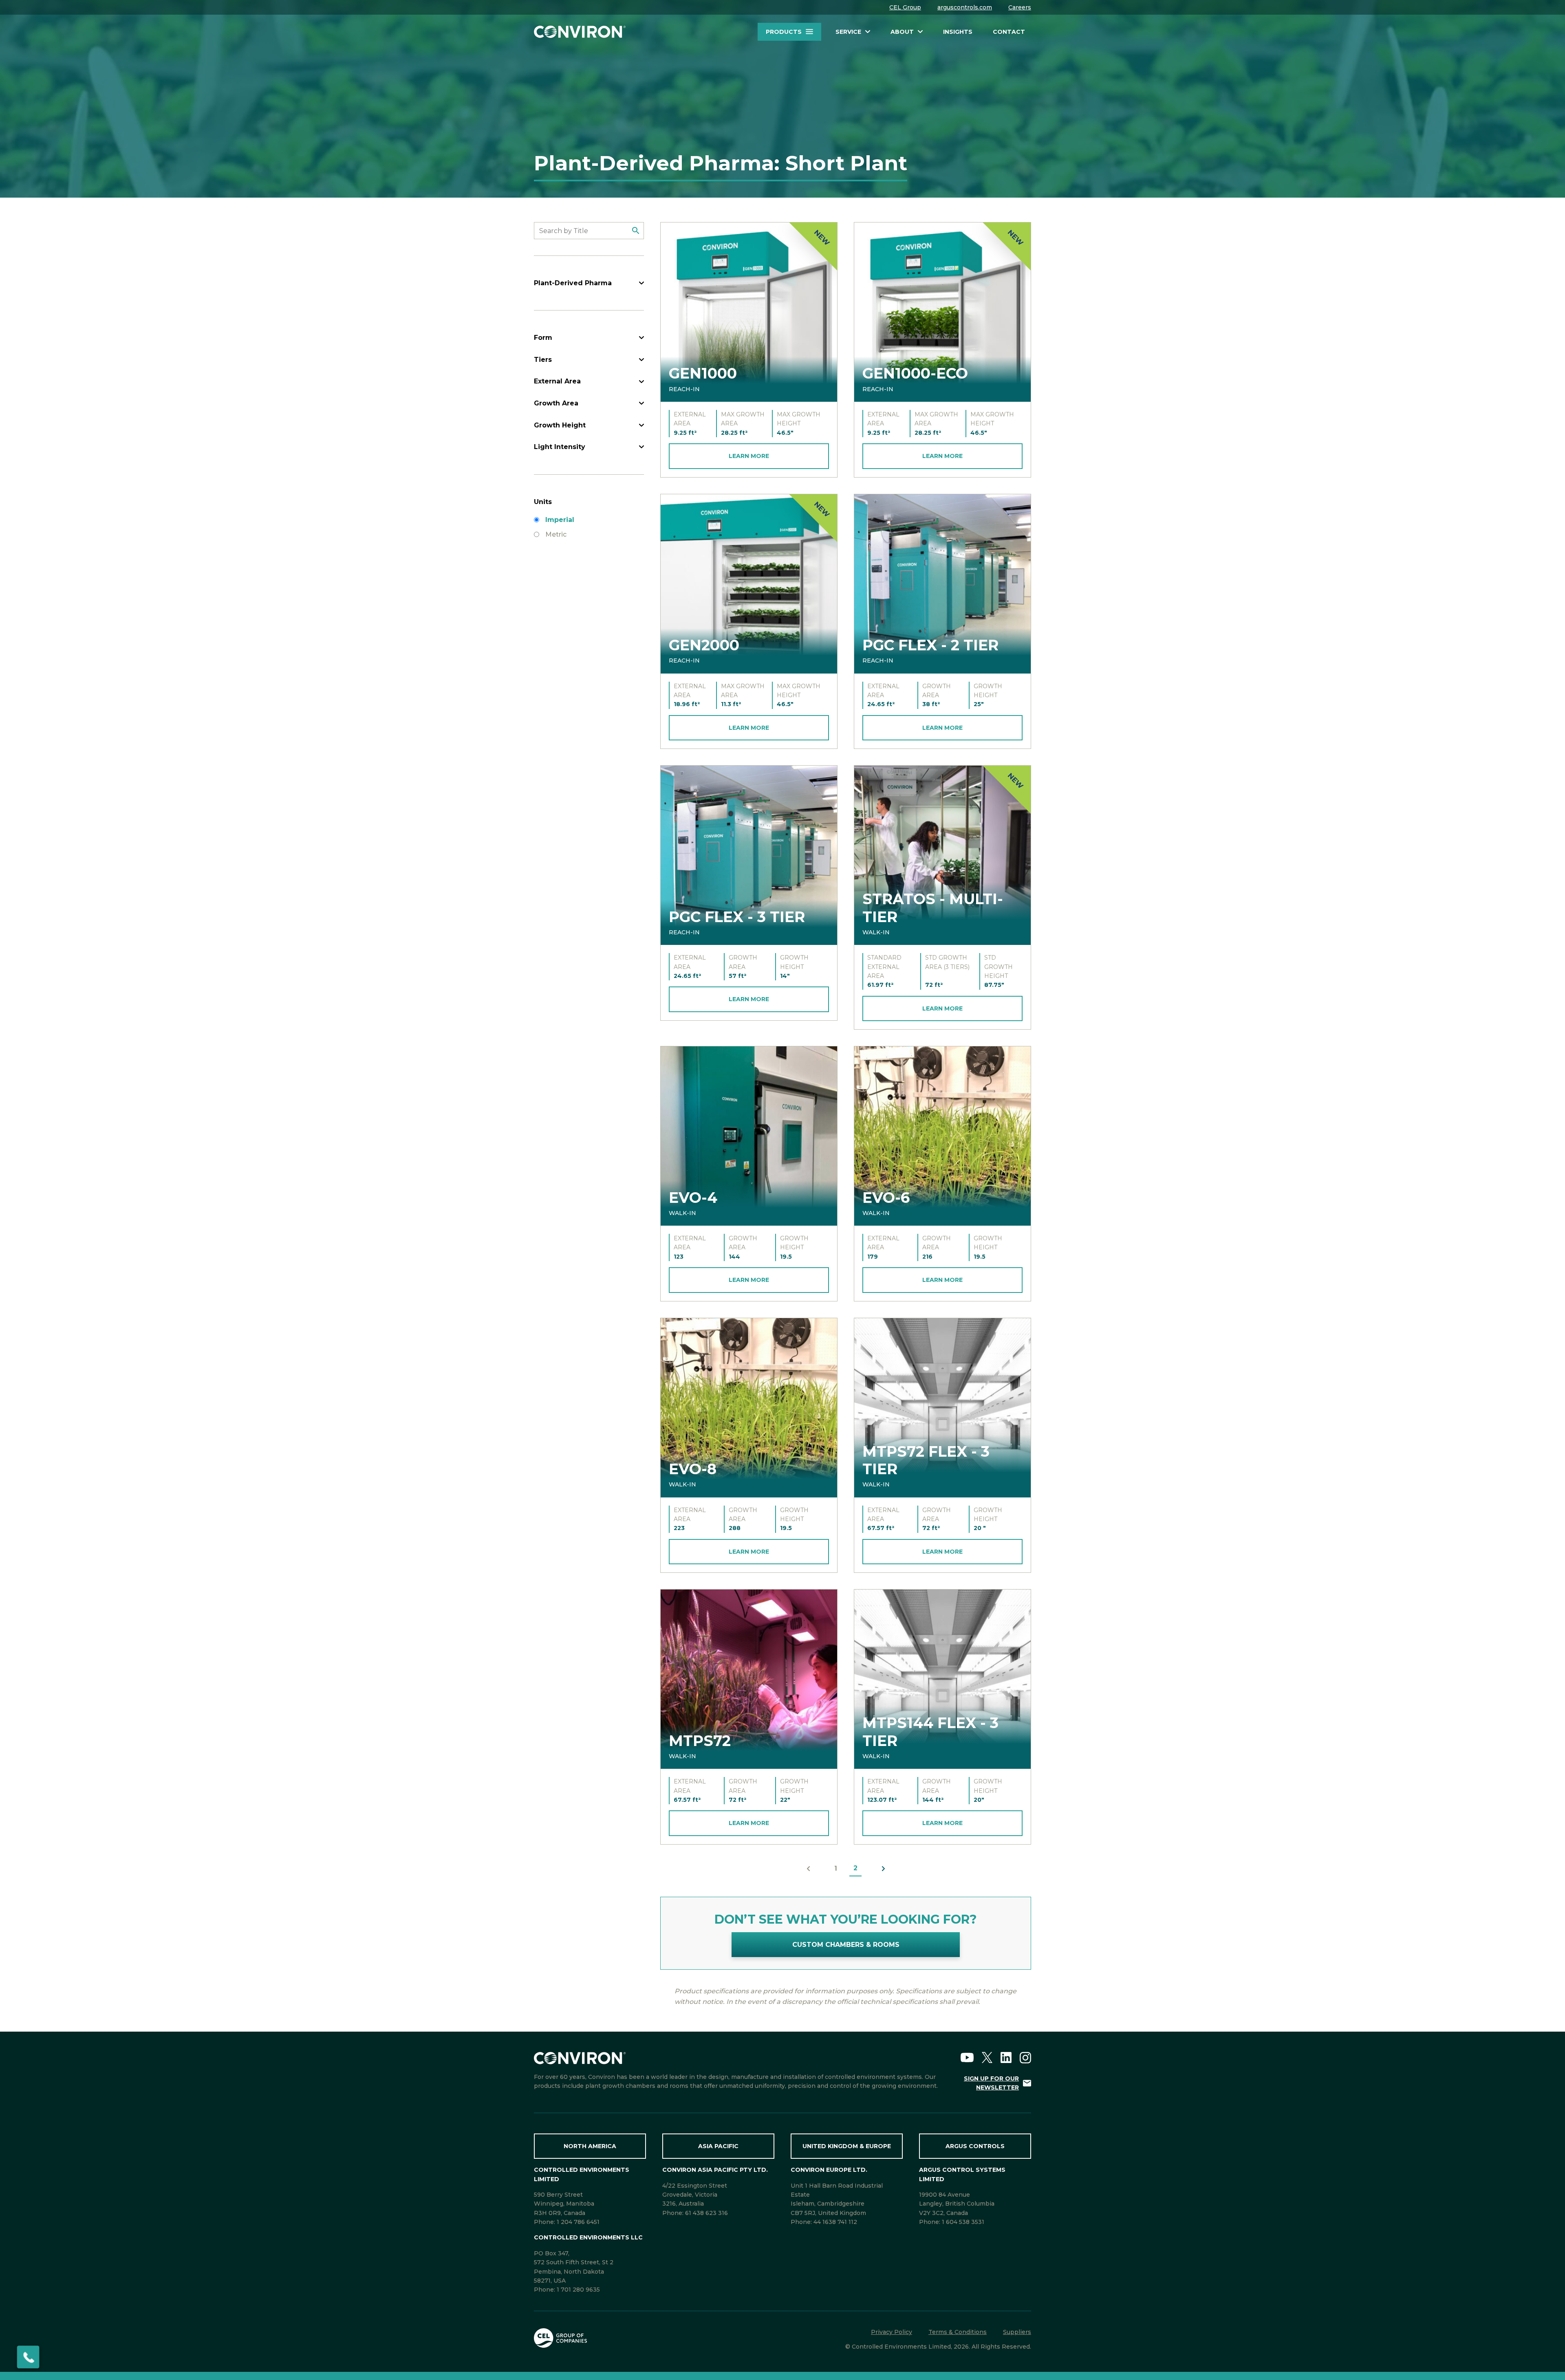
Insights (958, 32)
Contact (1009, 32)
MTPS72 (700, 1741)
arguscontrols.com (965, 7)
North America (590, 2146)
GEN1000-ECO (915, 373)
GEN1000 (703, 373)
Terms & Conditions (958, 2332)
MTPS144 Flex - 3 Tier (930, 1732)
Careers (1020, 7)
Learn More (749, 456)
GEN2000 (704, 645)
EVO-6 (886, 1198)
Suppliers (1017, 2332)
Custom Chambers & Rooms (846, 1945)
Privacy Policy (892, 2332)
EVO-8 (693, 1469)
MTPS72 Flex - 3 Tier (926, 1460)
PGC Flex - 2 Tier (930, 645)
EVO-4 (693, 1198)
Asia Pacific (718, 2146)
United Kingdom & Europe (847, 2146)
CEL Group (905, 7)
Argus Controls (975, 2146)
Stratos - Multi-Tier (933, 908)
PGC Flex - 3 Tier (737, 917)
